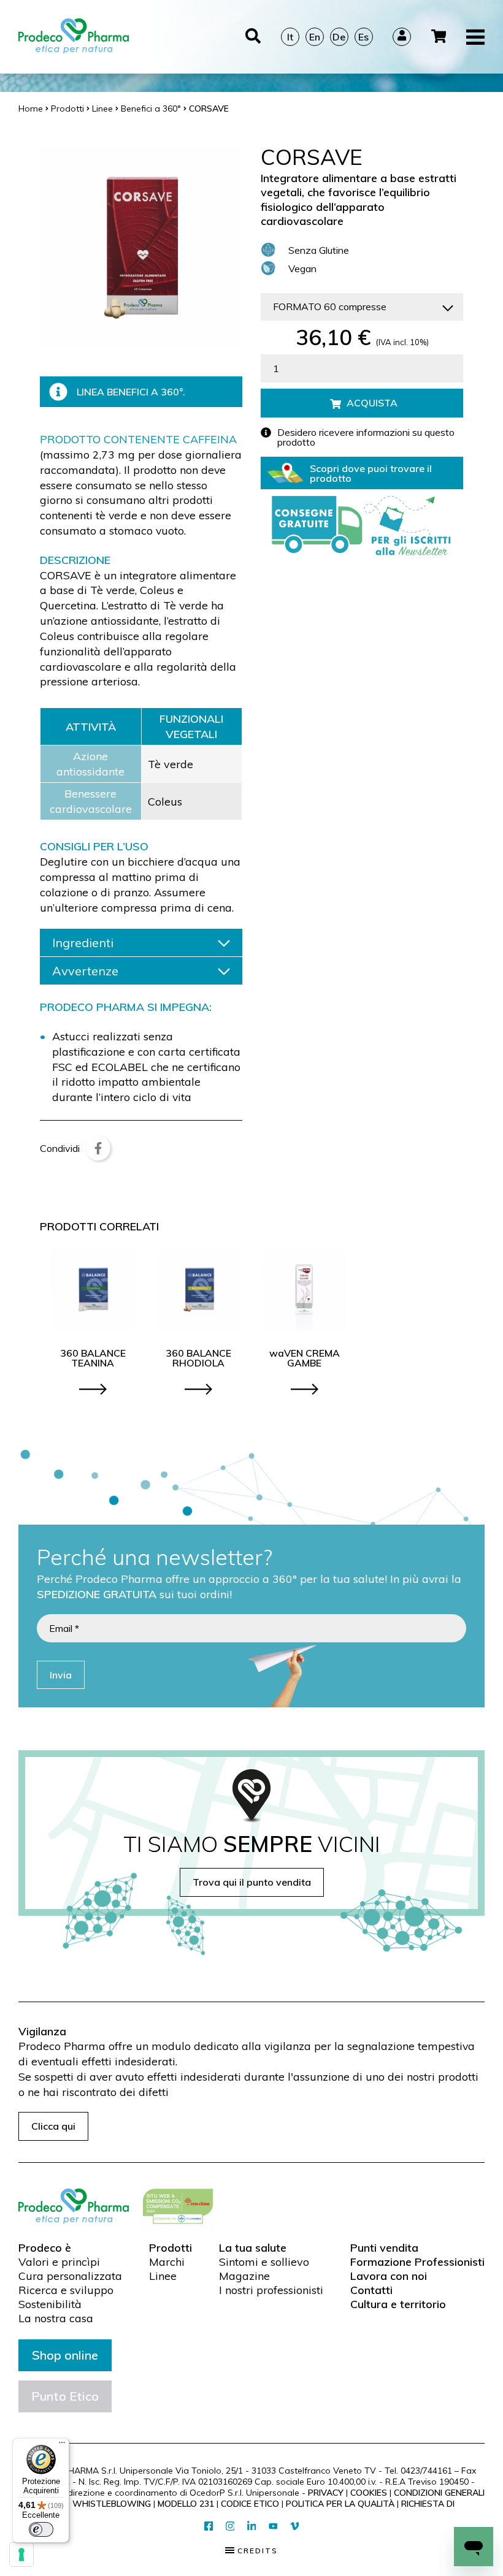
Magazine (244, 2276)
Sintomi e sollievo (264, 2262)
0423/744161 (426, 2471)
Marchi (167, 2262)
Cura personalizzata (70, 2276)
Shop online (65, 2355)
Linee (163, 2276)
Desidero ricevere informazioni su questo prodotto (366, 437)
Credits (256, 2551)
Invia (61, 1675)
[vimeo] (295, 2527)
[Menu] (62, 2445)
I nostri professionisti (271, 2290)
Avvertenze (85, 971)
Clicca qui (53, 2126)
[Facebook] (98, 1148)
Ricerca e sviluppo (66, 2290)
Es (363, 37)
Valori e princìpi (59, 2262)
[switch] (41, 2529)
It (290, 37)
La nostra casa (56, 2319)
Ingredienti (83, 943)
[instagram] (230, 2527)
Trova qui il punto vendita (252, 1882)
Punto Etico (65, 2396)
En (315, 37)
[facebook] (209, 2527)
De (339, 37)
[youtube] (273, 2526)
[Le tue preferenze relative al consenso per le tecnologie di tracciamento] (21, 2555)
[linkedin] (252, 2527)
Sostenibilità (50, 2304)
